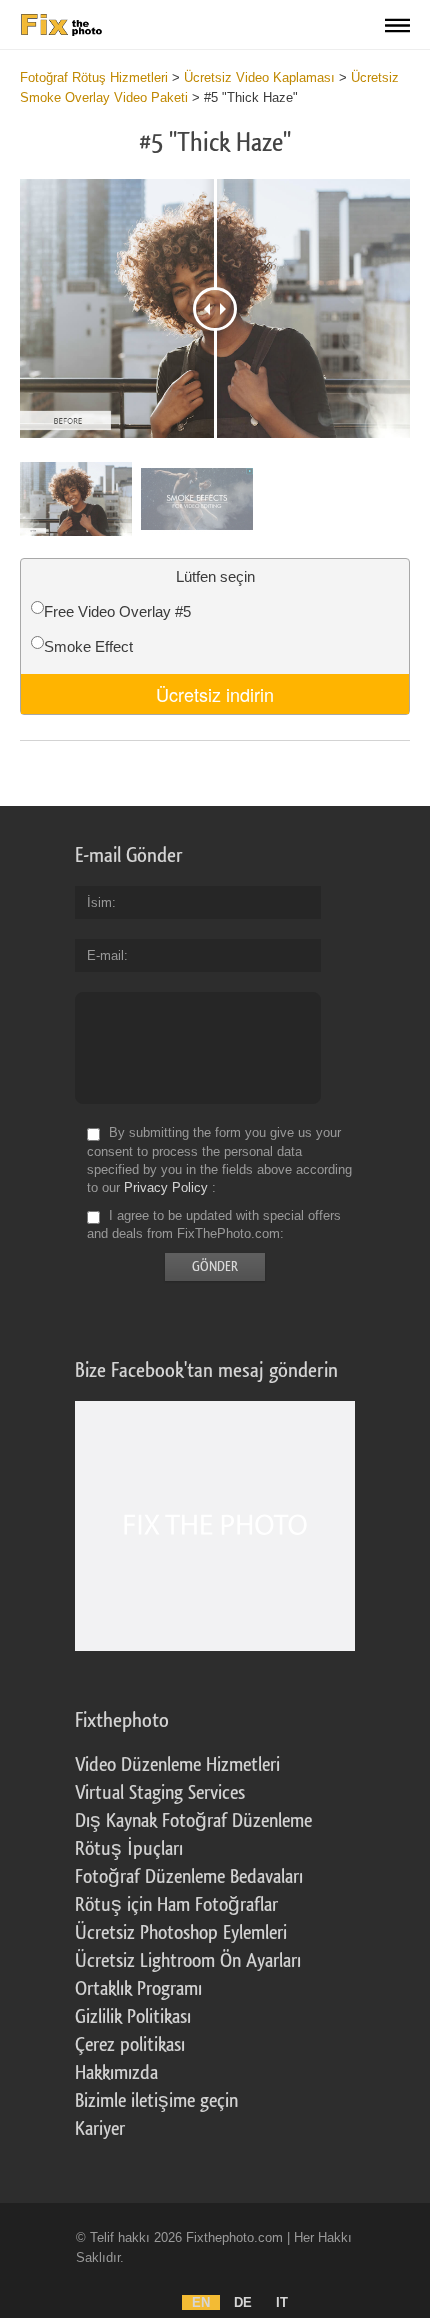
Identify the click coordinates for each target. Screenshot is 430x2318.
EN (201, 2302)
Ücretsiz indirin (215, 694)
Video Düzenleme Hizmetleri (177, 1765)
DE (243, 2302)
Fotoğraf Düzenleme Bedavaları (189, 1877)
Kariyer (100, 2129)
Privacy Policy (166, 1187)
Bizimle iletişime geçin (156, 2101)
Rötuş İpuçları (129, 1849)
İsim (99, 902)
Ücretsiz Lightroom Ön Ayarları (188, 1961)
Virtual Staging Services (160, 1793)
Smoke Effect (88, 646)
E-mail (105, 955)
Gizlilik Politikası (133, 2017)
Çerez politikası (130, 2045)
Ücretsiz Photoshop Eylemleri (181, 1933)
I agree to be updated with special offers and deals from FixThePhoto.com (214, 1224)
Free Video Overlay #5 (117, 611)
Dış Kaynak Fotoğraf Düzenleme (193, 1821)
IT (282, 2302)
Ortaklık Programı (138, 1989)
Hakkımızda (116, 2073)
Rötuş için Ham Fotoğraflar (176, 1905)
